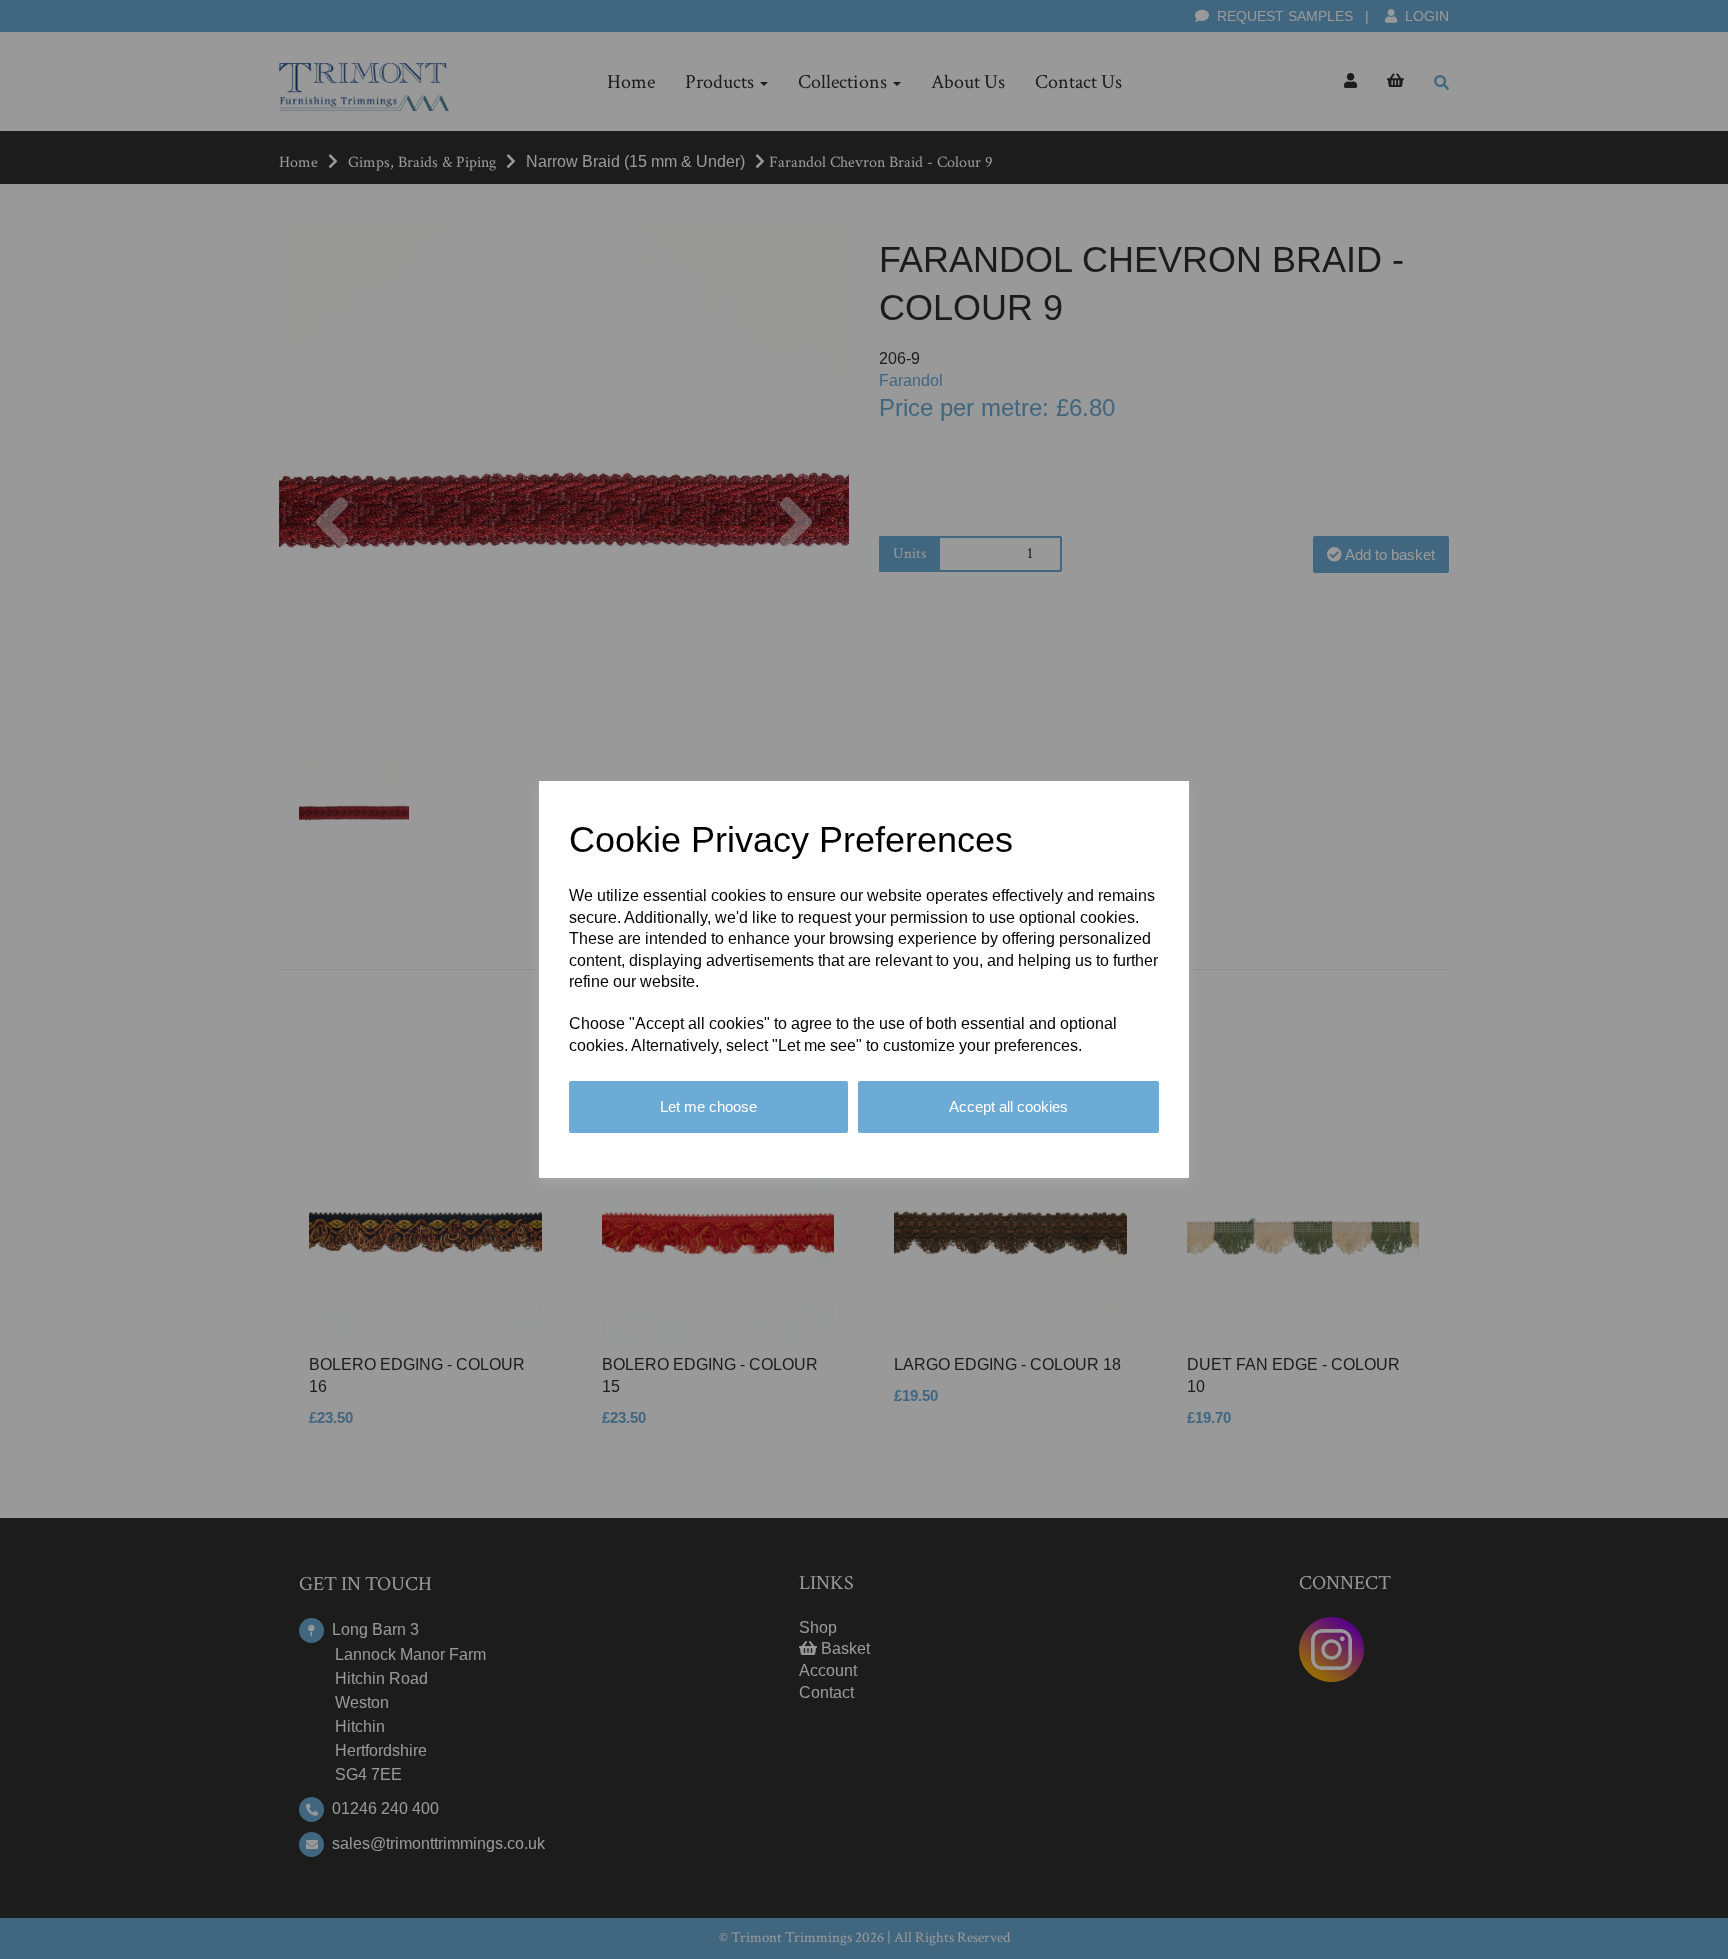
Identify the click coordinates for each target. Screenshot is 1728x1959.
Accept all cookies (1008, 1106)
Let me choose (708, 1106)
